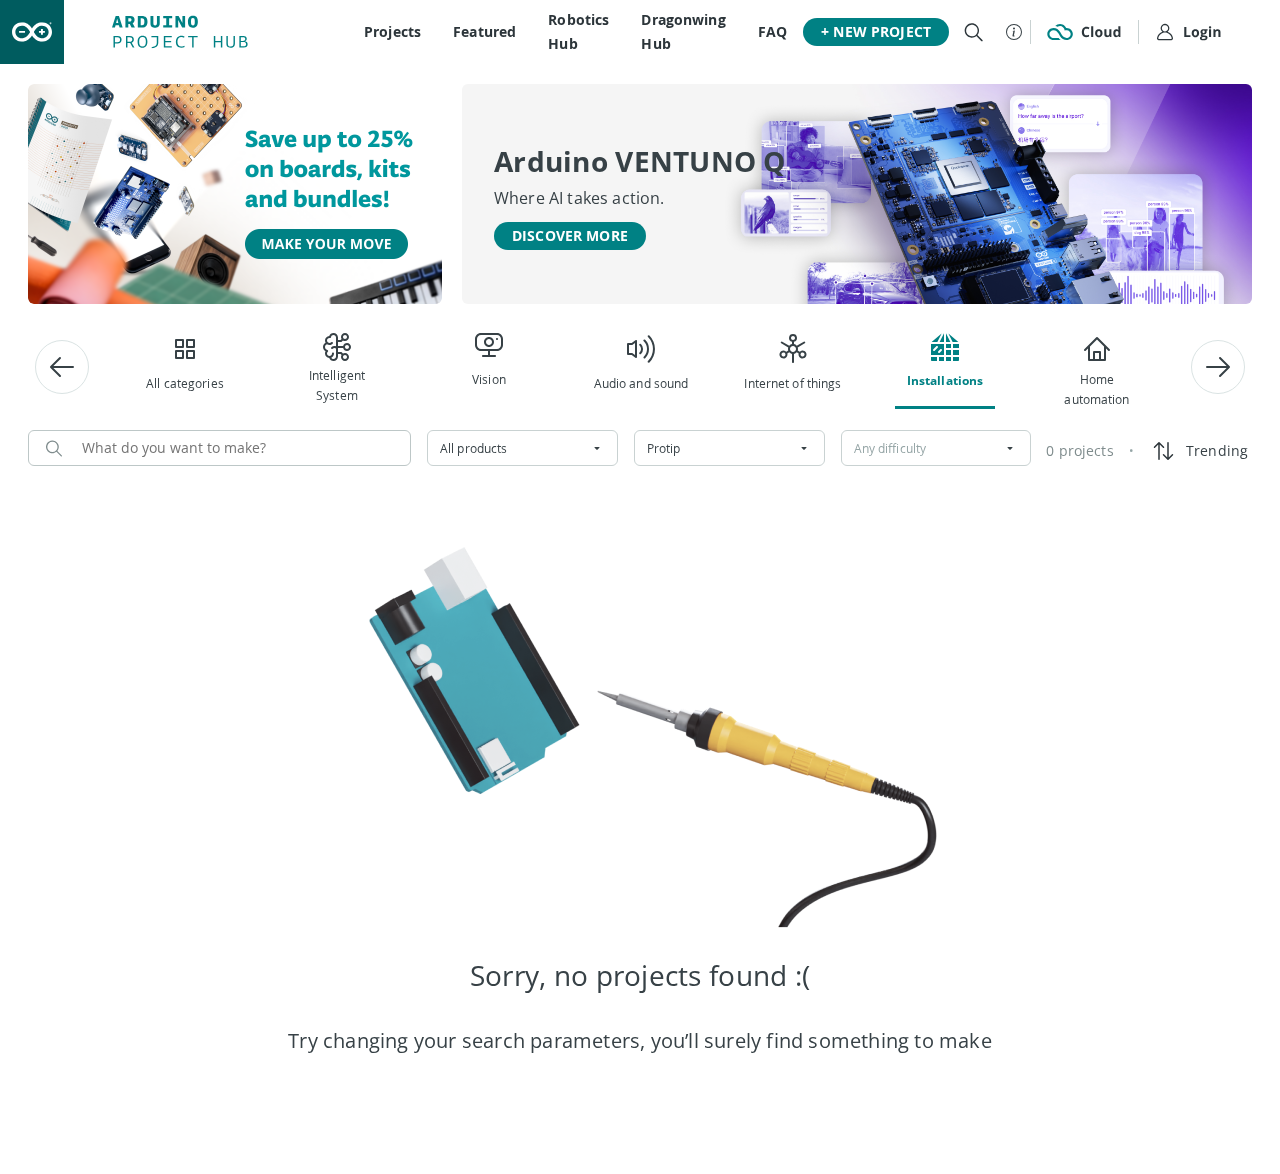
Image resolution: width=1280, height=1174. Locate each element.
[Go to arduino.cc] (32, 32)
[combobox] (522, 448)
